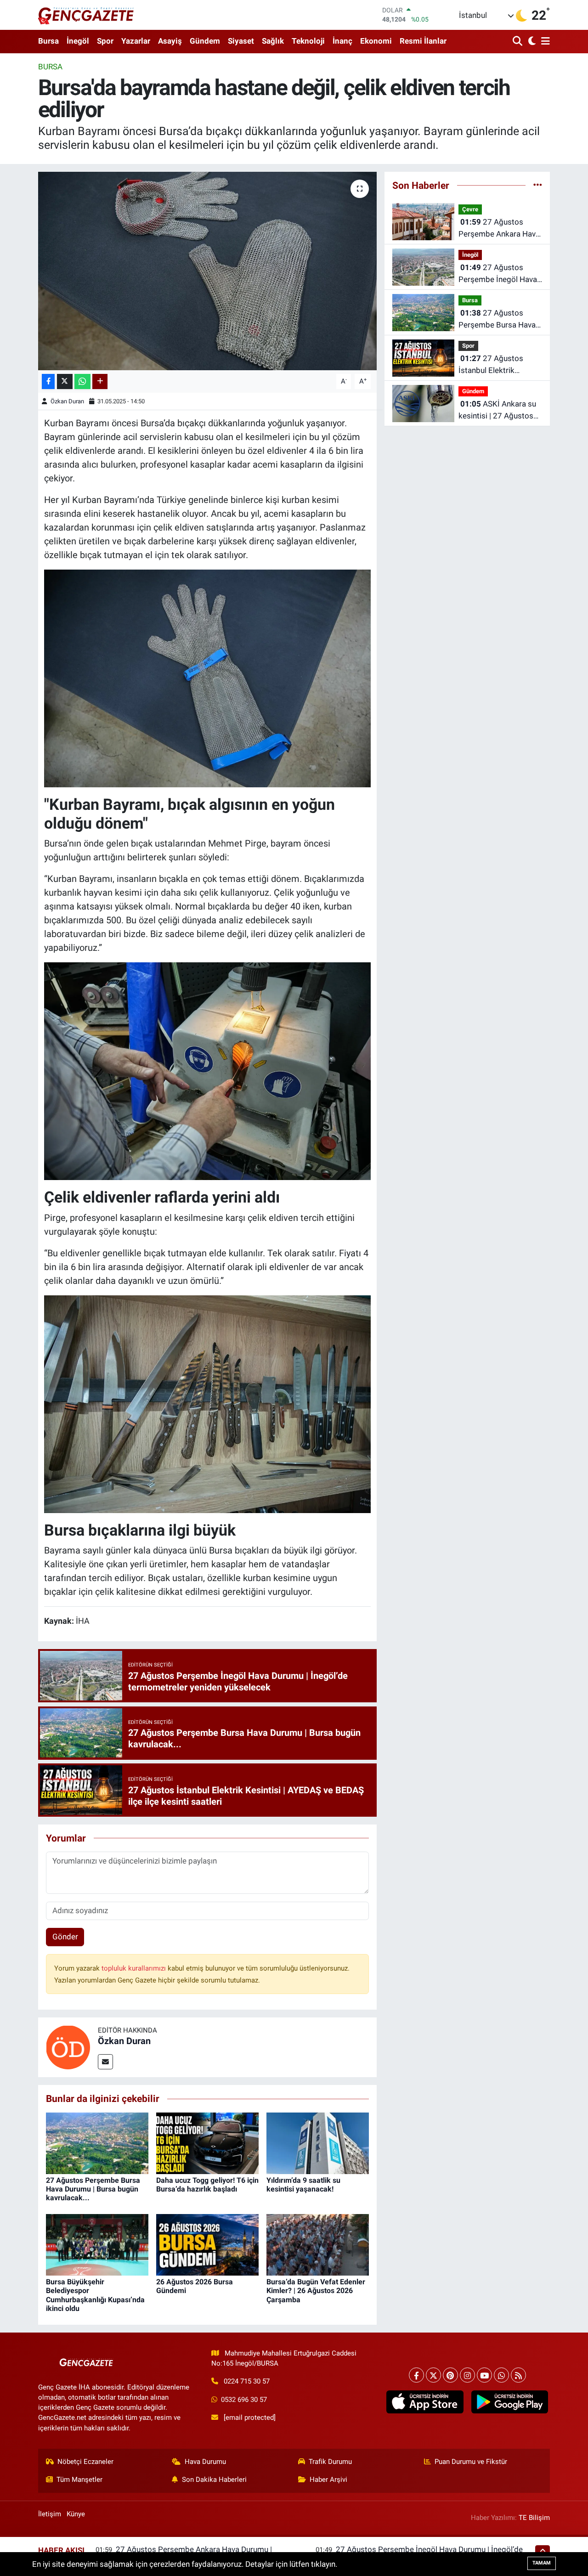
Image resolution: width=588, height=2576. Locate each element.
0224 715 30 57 (247, 2381)
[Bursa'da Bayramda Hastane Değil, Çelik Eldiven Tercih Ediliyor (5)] (208, 678)
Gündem (205, 41)
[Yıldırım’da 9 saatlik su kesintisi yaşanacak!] (318, 2142)
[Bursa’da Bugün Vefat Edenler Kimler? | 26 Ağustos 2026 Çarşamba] (318, 2244)
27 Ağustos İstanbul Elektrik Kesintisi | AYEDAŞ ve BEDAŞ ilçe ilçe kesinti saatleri (497, 365)
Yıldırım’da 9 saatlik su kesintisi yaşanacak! (303, 2185)
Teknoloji (308, 41)
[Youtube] (484, 2375)
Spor (105, 41)
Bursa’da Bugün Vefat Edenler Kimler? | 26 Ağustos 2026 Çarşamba (316, 2291)
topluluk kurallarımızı (135, 1968)
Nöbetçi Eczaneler (85, 2462)
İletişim (50, 2514)
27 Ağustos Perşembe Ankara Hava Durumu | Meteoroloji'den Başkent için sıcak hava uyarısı (499, 229)
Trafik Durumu (330, 2462)
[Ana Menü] (544, 42)
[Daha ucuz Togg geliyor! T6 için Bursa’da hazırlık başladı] (207, 2142)
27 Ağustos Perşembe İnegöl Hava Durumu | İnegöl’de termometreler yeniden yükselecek (498, 274)
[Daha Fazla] (100, 381)
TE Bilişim (534, 2518)
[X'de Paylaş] (65, 381)
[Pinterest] (450, 2375)
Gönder (65, 1937)
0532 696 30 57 (244, 2400)
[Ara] (518, 42)
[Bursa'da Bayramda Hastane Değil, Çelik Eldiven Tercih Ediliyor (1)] (208, 1071)
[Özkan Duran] (68, 2047)
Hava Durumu (205, 2462)
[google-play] (509, 2402)
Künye (76, 2514)
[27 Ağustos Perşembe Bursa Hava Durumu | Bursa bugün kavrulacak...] (97, 2142)
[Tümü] (538, 185)
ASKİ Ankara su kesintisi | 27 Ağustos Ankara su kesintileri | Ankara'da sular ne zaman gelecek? (497, 410)
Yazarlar (136, 41)
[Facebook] (416, 2375)
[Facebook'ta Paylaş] (48, 381)
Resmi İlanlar (423, 41)
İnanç (342, 41)
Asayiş (170, 41)
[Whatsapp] (501, 2375)
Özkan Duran (67, 401)
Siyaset (241, 41)
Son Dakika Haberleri (214, 2480)
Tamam (542, 2563)
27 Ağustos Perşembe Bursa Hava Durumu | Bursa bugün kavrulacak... (93, 2189)
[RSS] (518, 2375)
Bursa (48, 41)
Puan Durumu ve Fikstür (471, 2462)
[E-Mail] (105, 2062)
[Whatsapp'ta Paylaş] (82, 381)
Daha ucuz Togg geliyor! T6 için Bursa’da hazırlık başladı (207, 2185)
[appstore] (425, 2402)
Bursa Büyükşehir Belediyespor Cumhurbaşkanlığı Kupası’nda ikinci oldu (95, 2295)
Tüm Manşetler (79, 2480)
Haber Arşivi (328, 2480)
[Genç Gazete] (86, 15)
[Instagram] (467, 2375)
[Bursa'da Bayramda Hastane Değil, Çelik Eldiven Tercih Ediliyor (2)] (208, 1403)
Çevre (470, 209)
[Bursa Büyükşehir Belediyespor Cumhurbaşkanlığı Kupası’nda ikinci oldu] (97, 2244)
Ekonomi (376, 41)
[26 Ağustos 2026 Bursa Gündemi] (207, 2244)
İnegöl (78, 41)
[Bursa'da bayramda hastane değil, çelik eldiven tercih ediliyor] (207, 271)
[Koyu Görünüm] (531, 42)
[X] (433, 2375)
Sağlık (273, 41)
